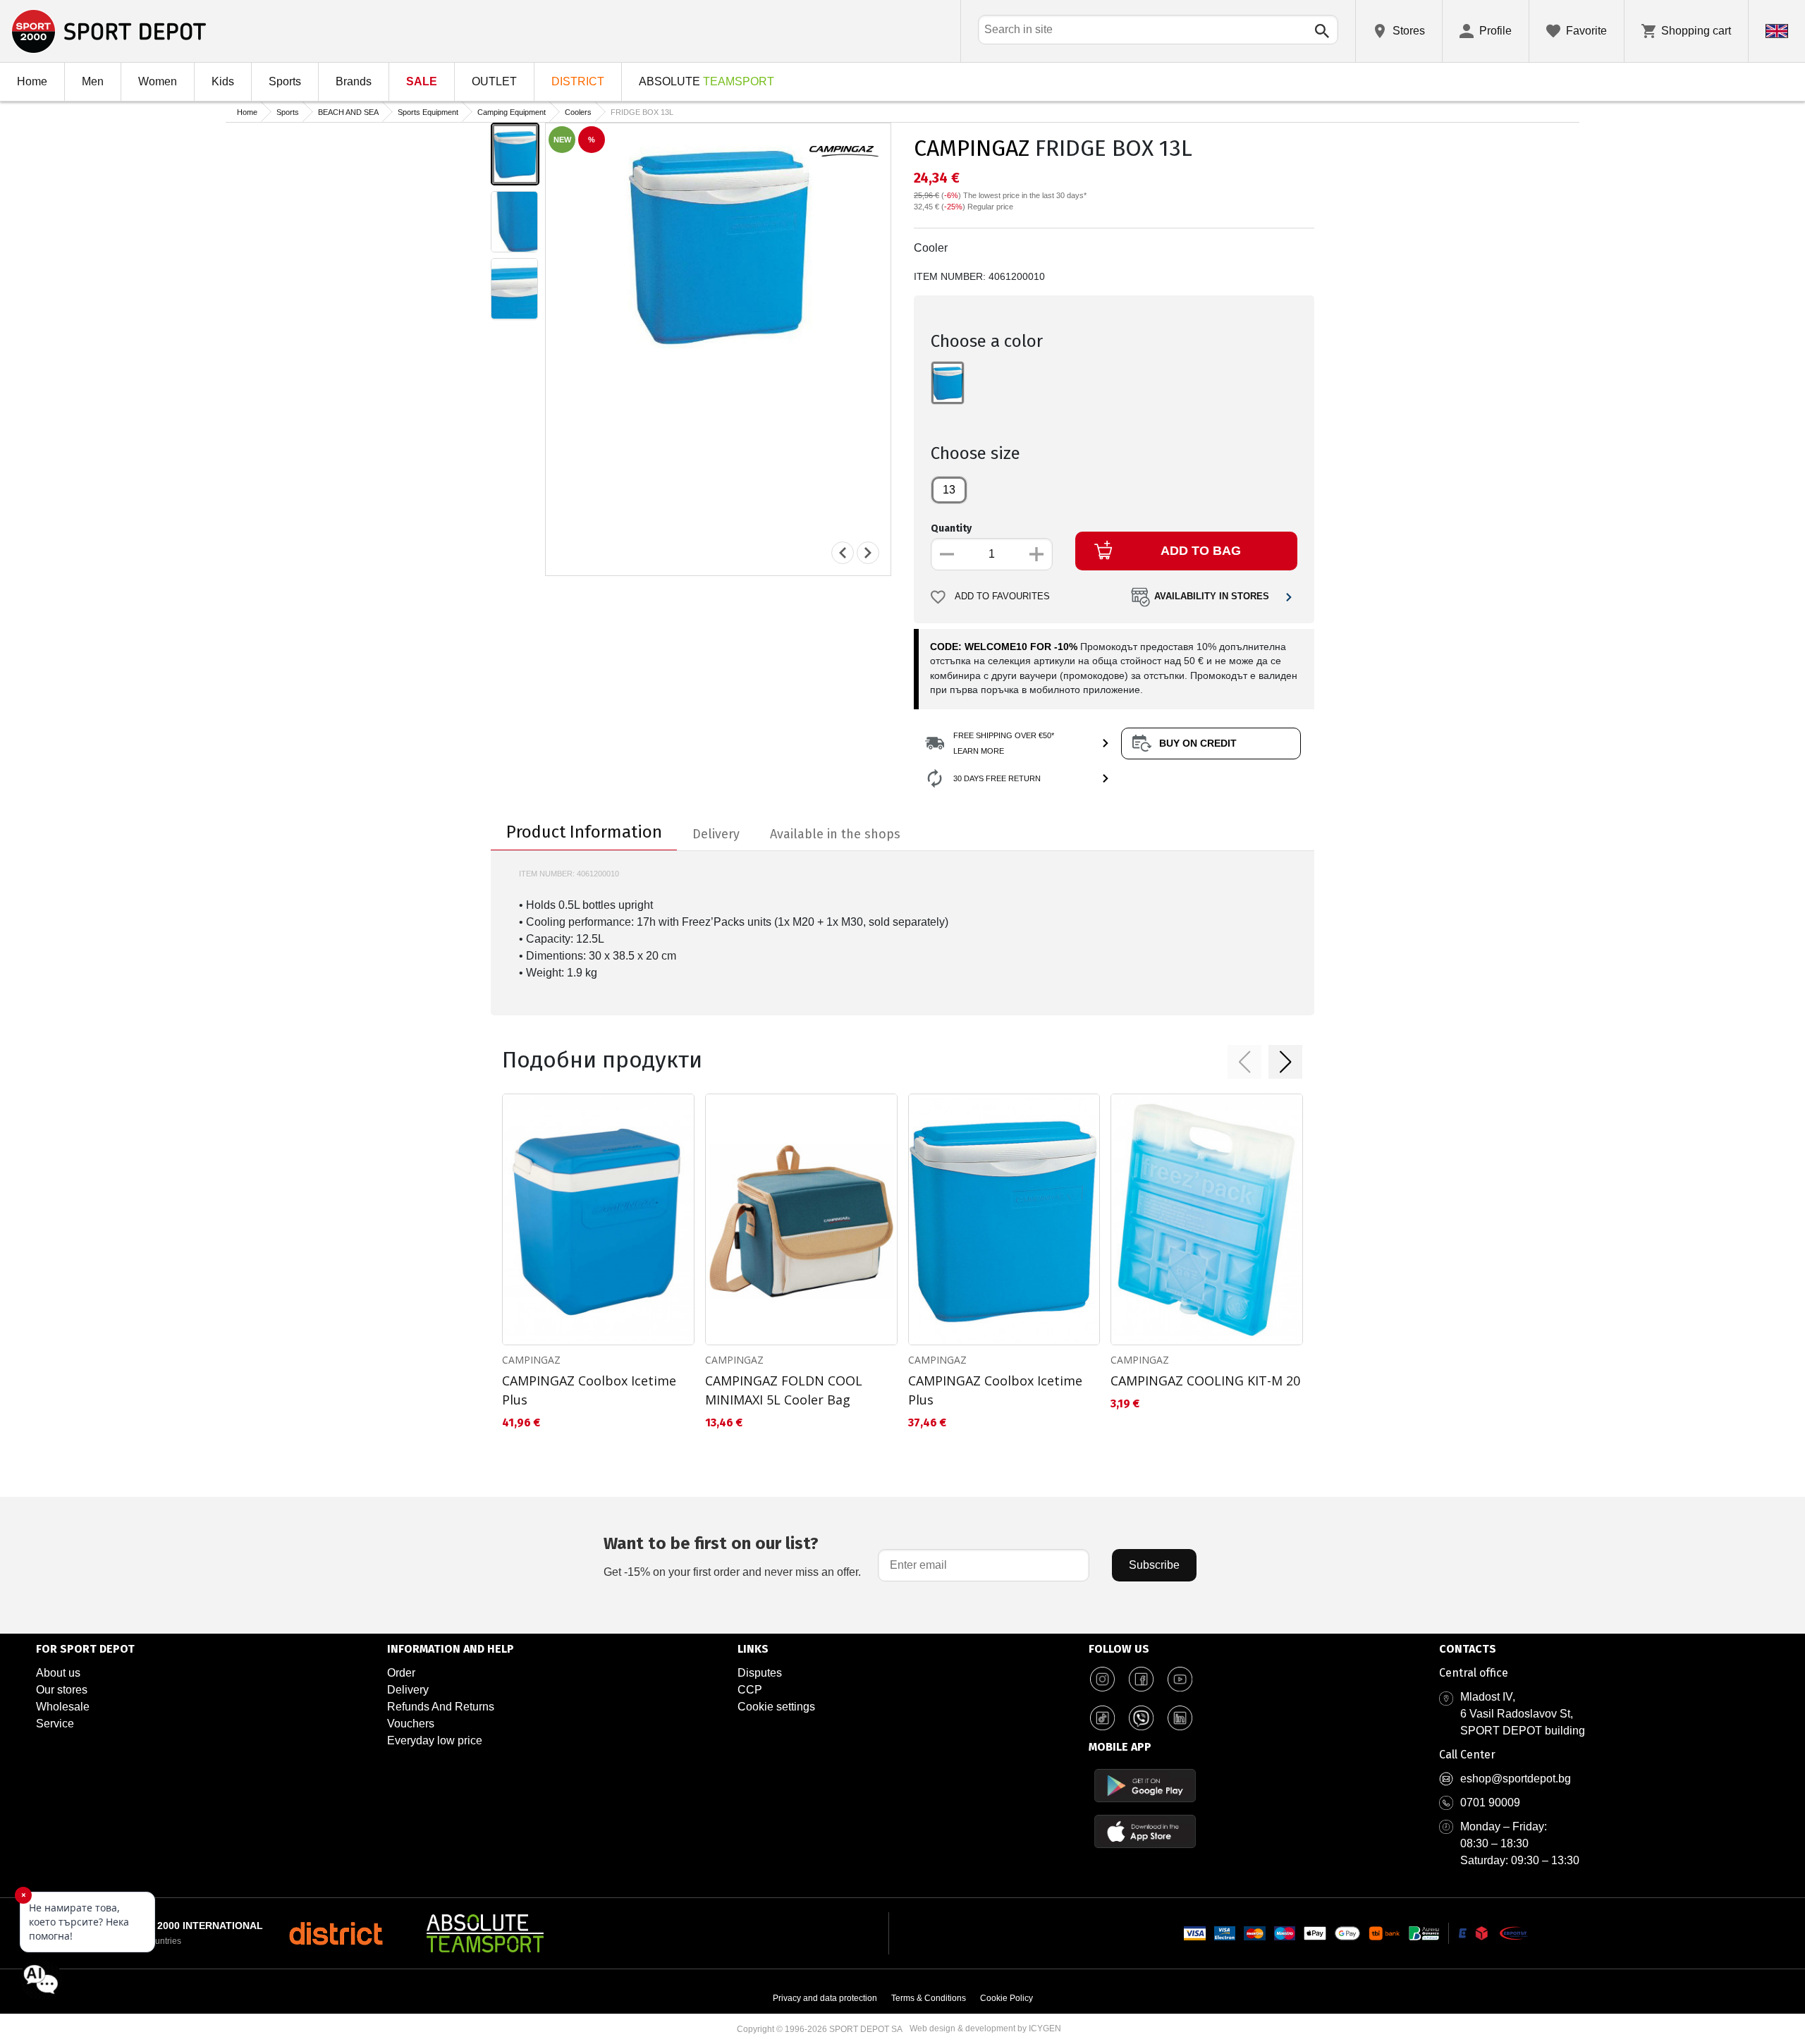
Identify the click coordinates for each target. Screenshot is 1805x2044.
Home (32, 81)
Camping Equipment (512, 112)
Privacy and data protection (825, 1998)
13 (949, 490)
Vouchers (411, 1724)
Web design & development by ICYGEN (985, 2028)
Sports (285, 81)
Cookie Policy (1006, 1998)
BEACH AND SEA (348, 112)
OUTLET (494, 81)
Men (93, 81)
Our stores (62, 1690)
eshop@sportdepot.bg (1516, 1779)
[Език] (1777, 31)
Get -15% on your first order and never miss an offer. (732, 1556)
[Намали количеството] (947, 554)
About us (58, 1673)
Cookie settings (776, 1707)
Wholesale (63, 1707)
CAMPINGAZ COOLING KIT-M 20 (1205, 1381)
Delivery (408, 1690)
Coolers (578, 112)
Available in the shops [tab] (835, 834)
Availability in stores (1212, 596)
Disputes (760, 1673)
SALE (422, 81)
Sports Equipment (428, 112)
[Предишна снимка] (843, 553)
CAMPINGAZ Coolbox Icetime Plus (589, 1390)
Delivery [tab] (716, 834)
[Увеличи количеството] (1036, 554)
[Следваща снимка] (868, 553)
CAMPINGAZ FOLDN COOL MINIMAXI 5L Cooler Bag (784, 1390)
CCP (750, 1690)
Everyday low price (435, 1740)
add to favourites (1002, 596)
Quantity (951, 528)
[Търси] (1322, 31)
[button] (1244, 1062)
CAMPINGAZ (972, 148)
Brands (354, 81)
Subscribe (1154, 1565)
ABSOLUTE (706, 81)
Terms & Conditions (929, 1998)
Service (55, 1724)
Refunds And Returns (441, 1707)
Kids (223, 81)
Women (158, 81)
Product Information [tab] (584, 832)
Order (401, 1673)
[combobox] (1158, 30)
